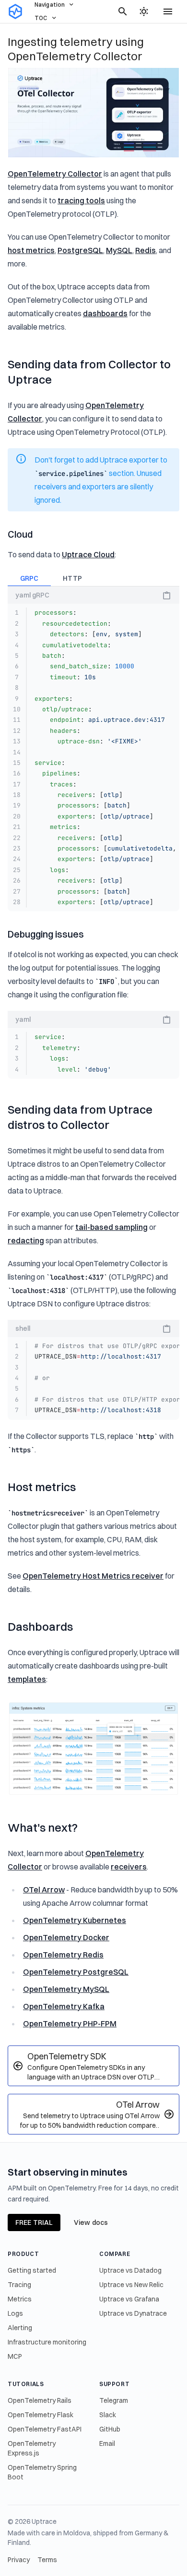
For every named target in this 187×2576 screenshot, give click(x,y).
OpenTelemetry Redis (63, 1955)
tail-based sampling (111, 1227)
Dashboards (40, 1626)
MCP (15, 2356)
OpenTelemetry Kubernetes (75, 1920)
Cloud (20, 534)
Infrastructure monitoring (47, 2342)
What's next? (43, 1827)
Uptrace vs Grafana (129, 2299)
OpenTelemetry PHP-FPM (70, 2023)
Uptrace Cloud (88, 554)
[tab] (29, 579)
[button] (167, 596)
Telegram (114, 2400)
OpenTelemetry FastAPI (45, 2429)
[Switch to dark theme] (144, 11)
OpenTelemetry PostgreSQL (76, 1972)
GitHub (110, 2429)
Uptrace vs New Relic (131, 2285)
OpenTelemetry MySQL (66, 1989)
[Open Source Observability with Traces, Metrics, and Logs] (15, 11)
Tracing (19, 2285)
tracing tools (81, 200)
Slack (108, 2415)
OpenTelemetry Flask (41, 2415)
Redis (146, 250)
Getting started (32, 2270)
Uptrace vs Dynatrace (133, 2313)
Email (107, 2443)
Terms (47, 2560)
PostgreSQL (80, 250)
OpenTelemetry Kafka (64, 2006)
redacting (26, 1240)
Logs (15, 2313)
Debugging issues (46, 934)
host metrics (31, 250)
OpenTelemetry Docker (66, 1937)
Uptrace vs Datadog (130, 2270)
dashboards (105, 313)
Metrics (20, 2299)
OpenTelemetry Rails (40, 2400)
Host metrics (42, 1487)
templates (27, 1679)
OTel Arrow (44, 1890)
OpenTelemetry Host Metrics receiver (93, 1576)
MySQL (119, 250)
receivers (129, 1867)
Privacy (19, 2560)
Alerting (20, 2328)
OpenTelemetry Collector (55, 174)
